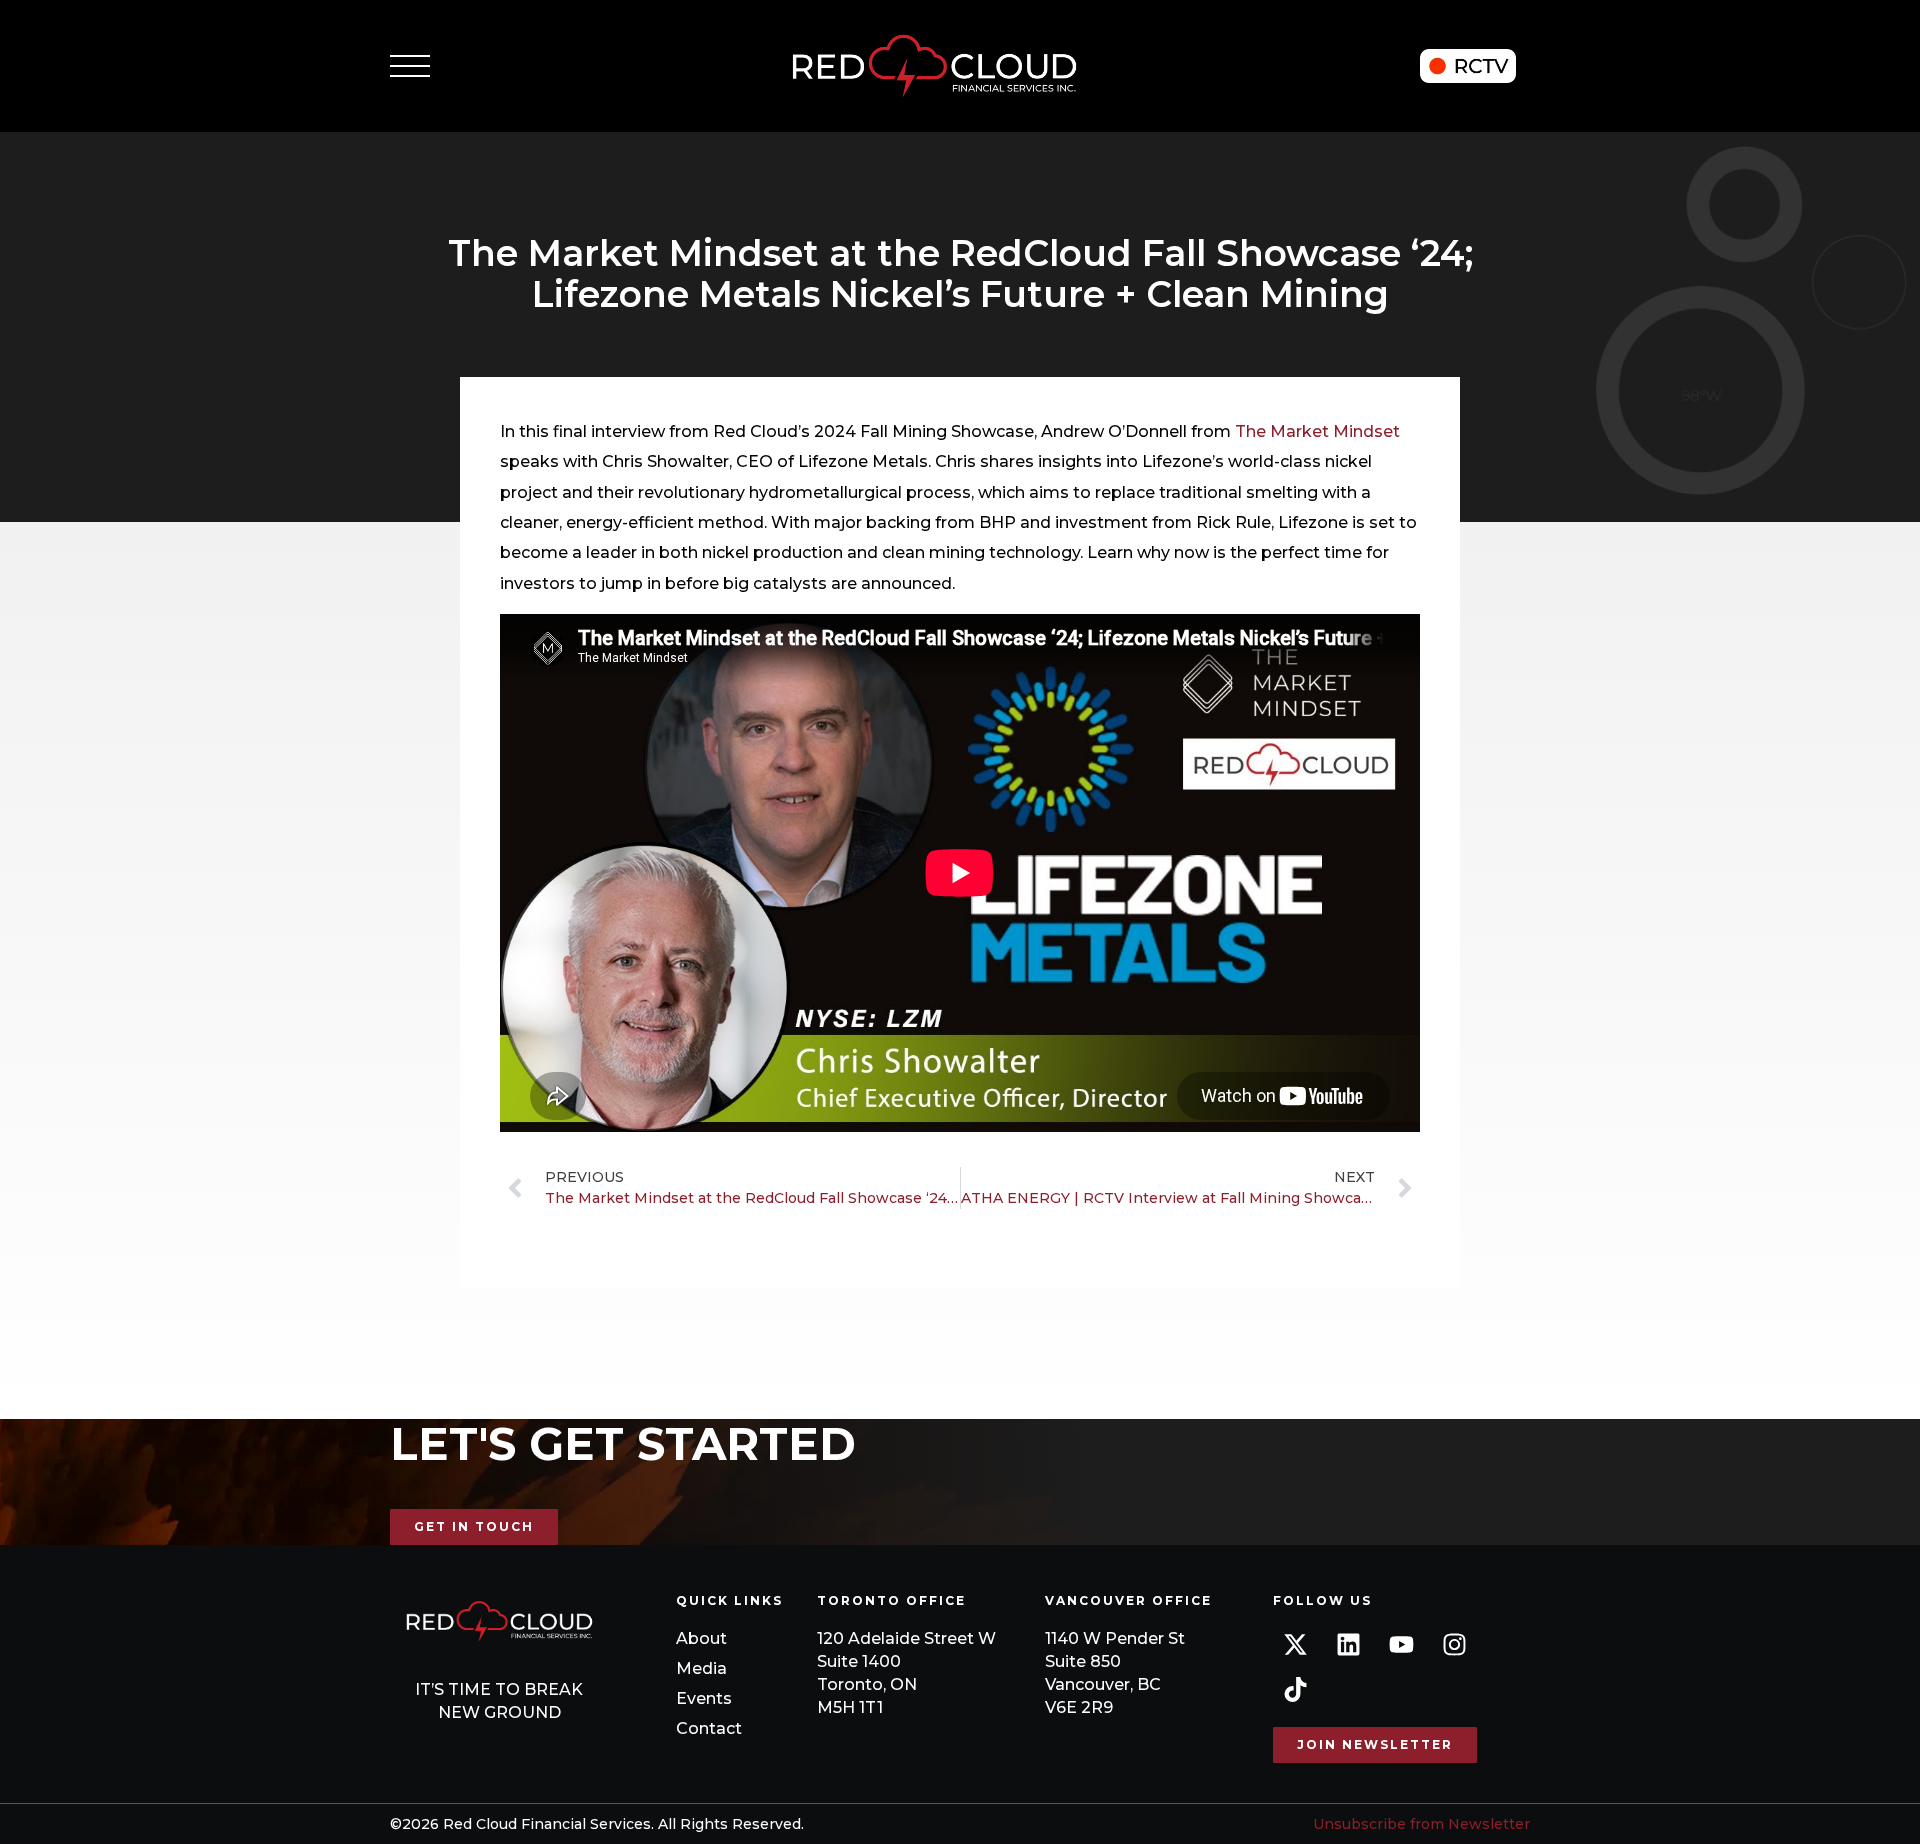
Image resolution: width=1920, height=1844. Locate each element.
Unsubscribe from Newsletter (1421, 1824)
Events (704, 1698)
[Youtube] (1401, 1644)
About (701, 1638)
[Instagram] (1454, 1644)
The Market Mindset (1317, 431)
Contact (709, 1728)
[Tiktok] (1295, 1689)
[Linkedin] (1348, 1644)
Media (701, 1668)
